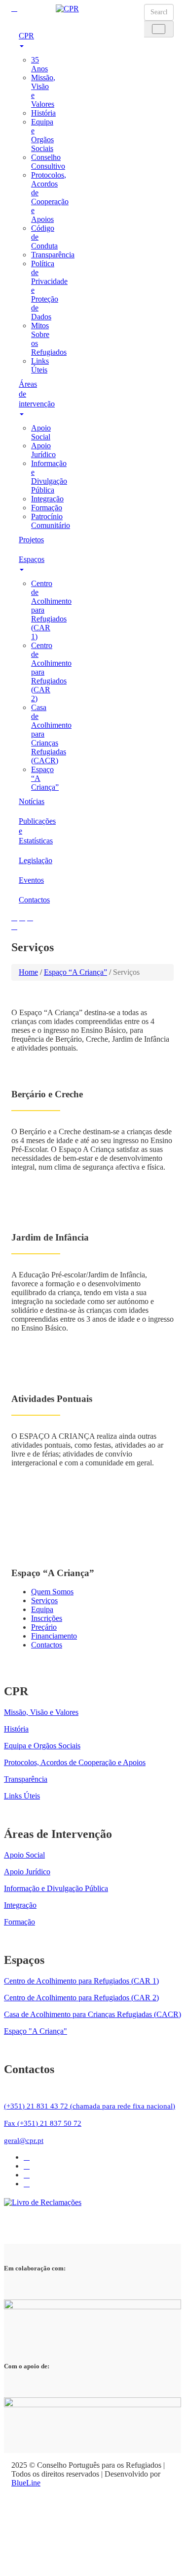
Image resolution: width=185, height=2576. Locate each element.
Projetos (30, 540)
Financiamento (54, 1636)
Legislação (30, 860)
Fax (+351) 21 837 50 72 (43, 2123)
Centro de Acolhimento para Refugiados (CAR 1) (81, 1981)
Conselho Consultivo (48, 162)
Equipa (42, 1609)
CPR (26, 36)
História (43, 113)
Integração (47, 499)
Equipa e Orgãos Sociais (42, 135)
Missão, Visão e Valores (41, 1712)
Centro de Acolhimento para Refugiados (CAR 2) (81, 1998)
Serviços (44, 1600)
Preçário (44, 1627)
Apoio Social (41, 432)
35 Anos (39, 64)
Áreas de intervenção (30, 394)
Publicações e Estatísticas (30, 831)
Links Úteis (40, 365)
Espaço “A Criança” (75, 972)
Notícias (30, 801)
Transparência (53, 255)
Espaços (30, 559)
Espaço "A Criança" (36, 2031)
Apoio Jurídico (43, 450)
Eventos (30, 880)
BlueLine (26, 2483)
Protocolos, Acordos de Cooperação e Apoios (50, 197)
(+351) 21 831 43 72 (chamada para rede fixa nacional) (90, 2106)
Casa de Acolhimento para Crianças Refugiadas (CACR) (92, 2014)
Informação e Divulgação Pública (49, 477)
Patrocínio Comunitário (51, 521)
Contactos (30, 900)
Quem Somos (52, 1592)
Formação (47, 508)
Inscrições (47, 1618)
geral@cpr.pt (24, 2141)
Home (28, 972)
